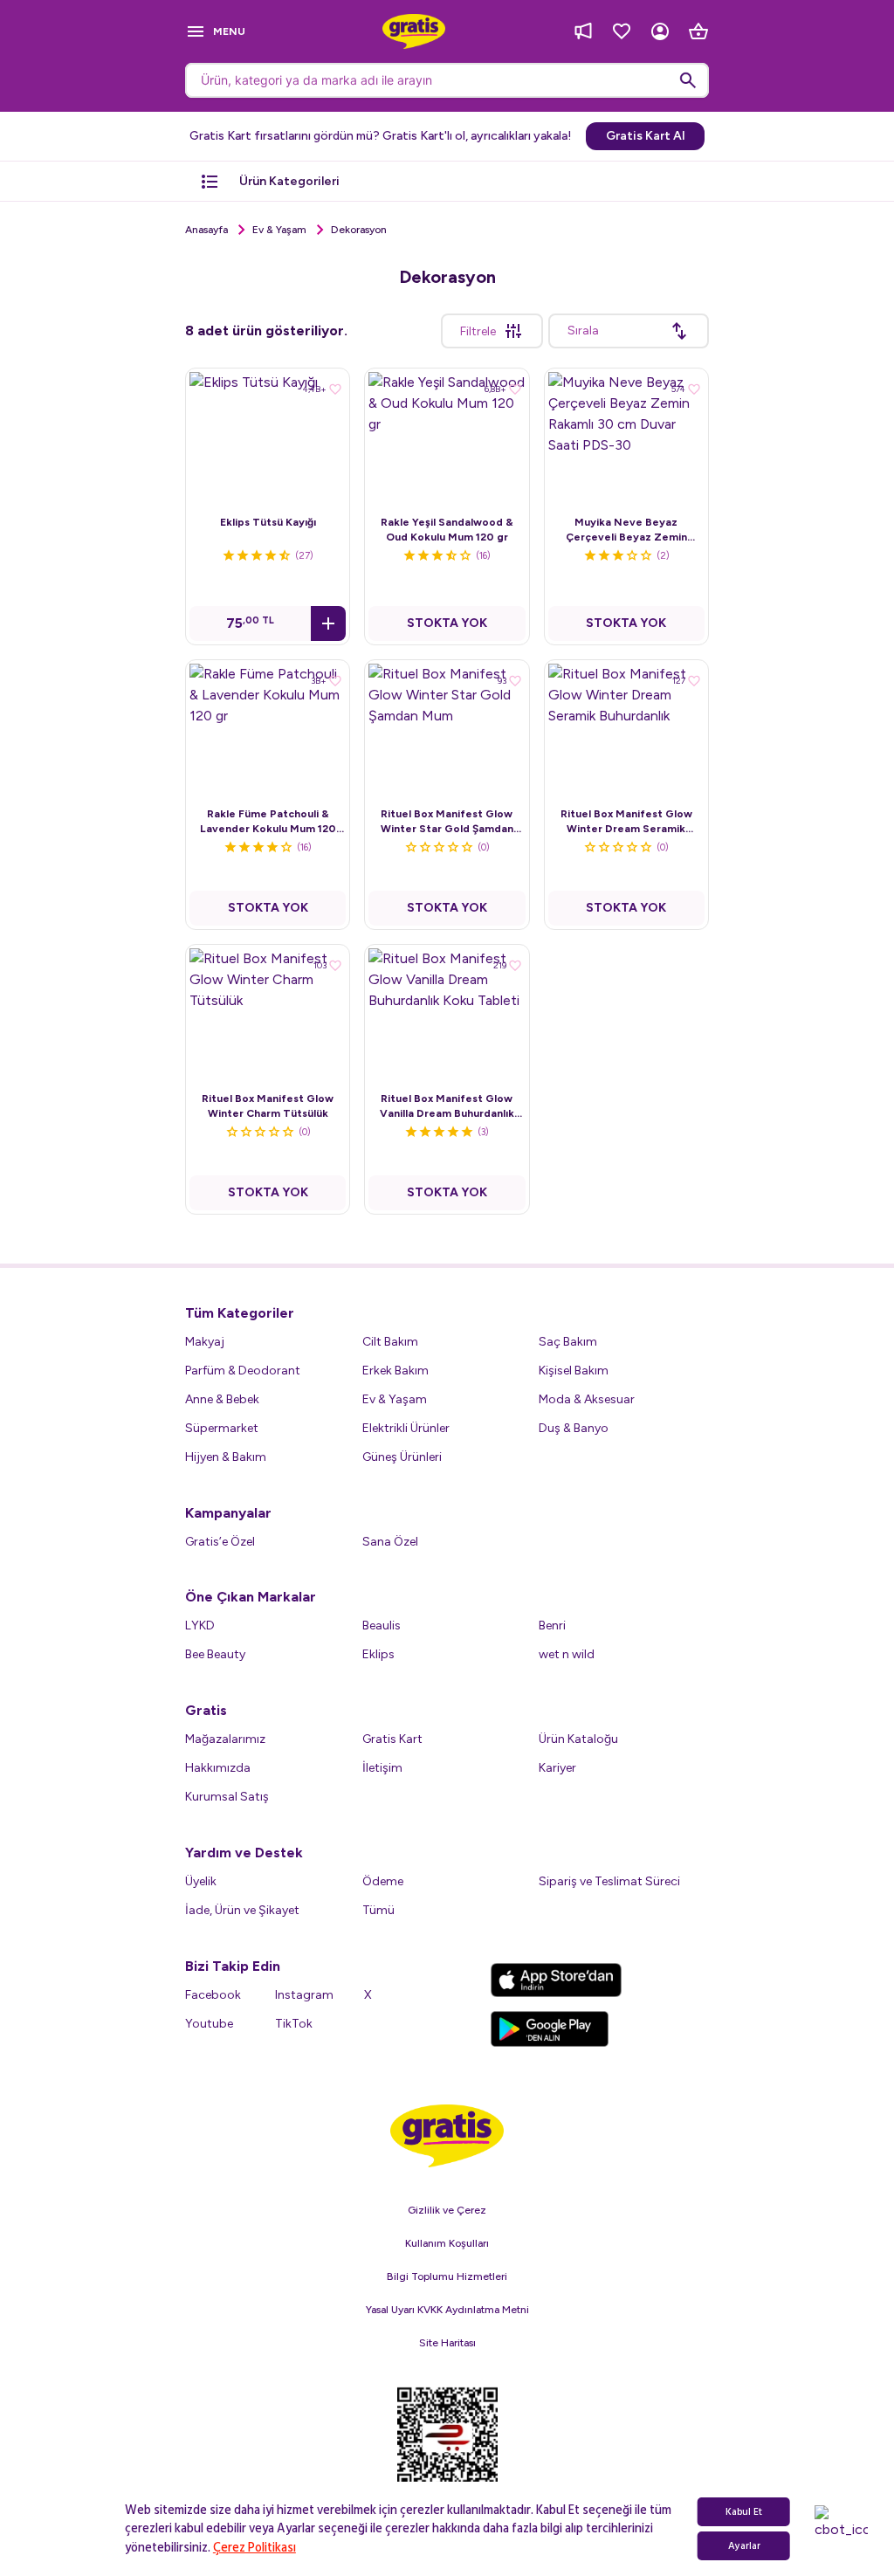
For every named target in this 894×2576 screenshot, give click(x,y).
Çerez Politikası (254, 2548)
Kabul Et (744, 2512)
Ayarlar (744, 2546)
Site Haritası (447, 2343)
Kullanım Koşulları (447, 2243)
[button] (328, 623)
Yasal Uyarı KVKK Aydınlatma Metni (447, 2310)
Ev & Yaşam (279, 230)
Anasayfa (206, 230)
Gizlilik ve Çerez (447, 2210)
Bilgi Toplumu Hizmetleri (447, 2276)
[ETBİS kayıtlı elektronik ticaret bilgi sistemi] (447, 2446)
